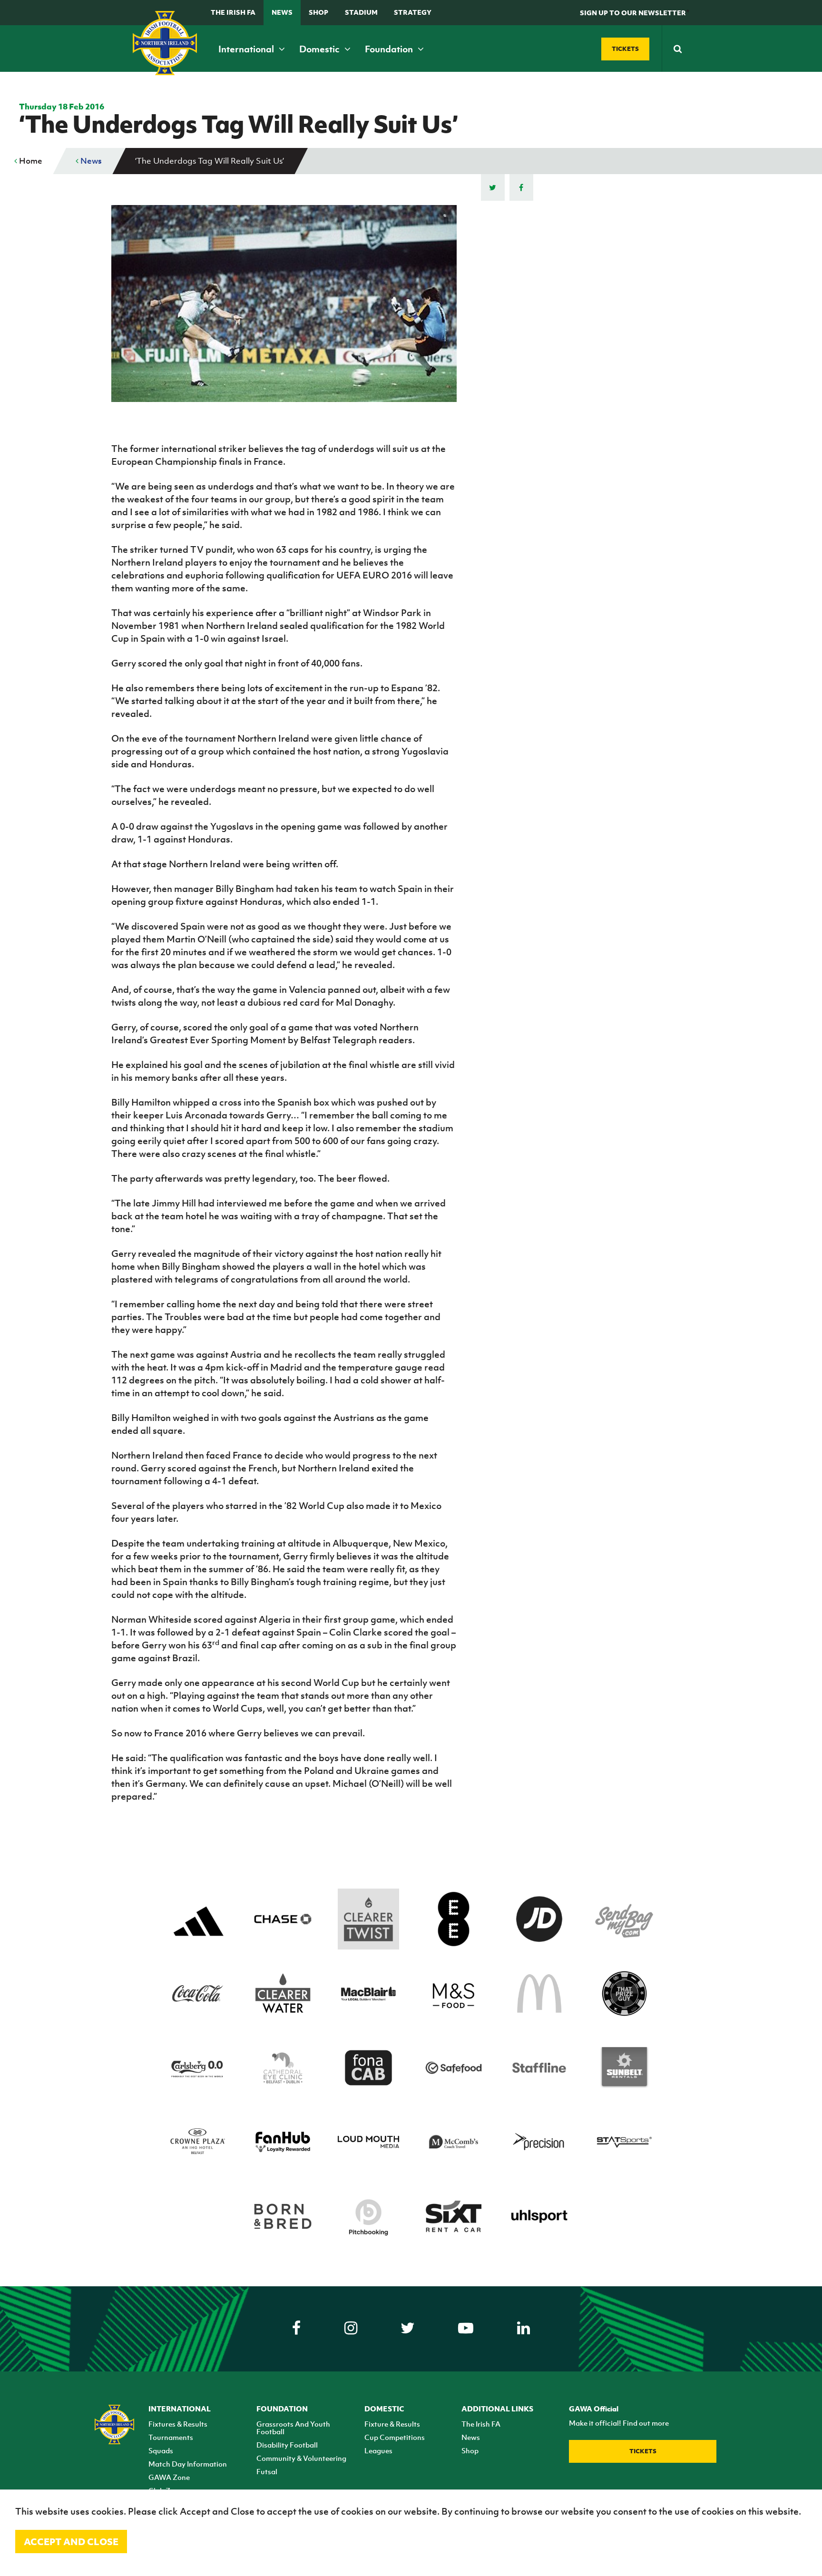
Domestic (320, 49)
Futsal (267, 2471)
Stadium (361, 12)
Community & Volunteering (301, 2458)
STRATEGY (413, 12)
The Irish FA (233, 12)
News (282, 12)
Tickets (643, 2451)
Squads (161, 2450)
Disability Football (287, 2445)
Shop (318, 12)
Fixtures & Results (178, 2424)
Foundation (390, 49)
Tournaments (171, 2437)
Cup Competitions (395, 2437)
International (247, 49)
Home (30, 161)
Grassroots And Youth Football (293, 2428)
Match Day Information (188, 2464)
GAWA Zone (169, 2477)
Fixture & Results (392, 2424)
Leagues (378, 2450)
